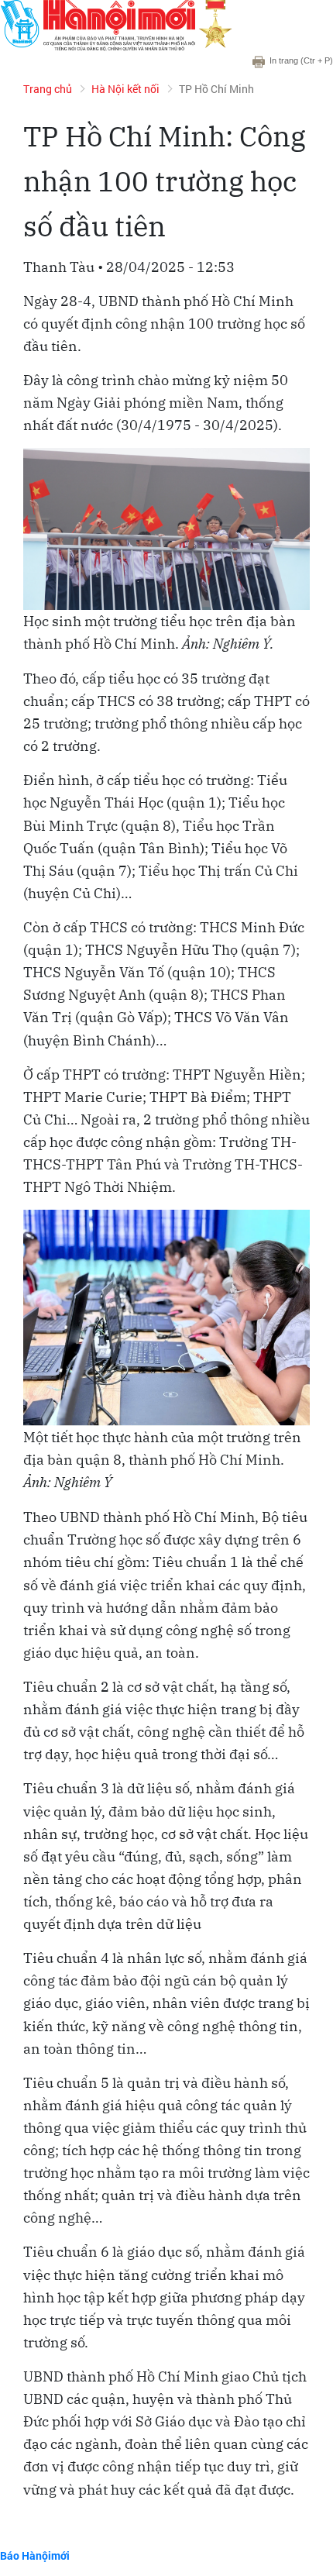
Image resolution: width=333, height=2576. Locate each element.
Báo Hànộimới (35, 2555)
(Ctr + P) (301, 60)
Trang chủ (48, 89)
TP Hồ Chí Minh (216, 89)
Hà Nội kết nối (125, 89)
